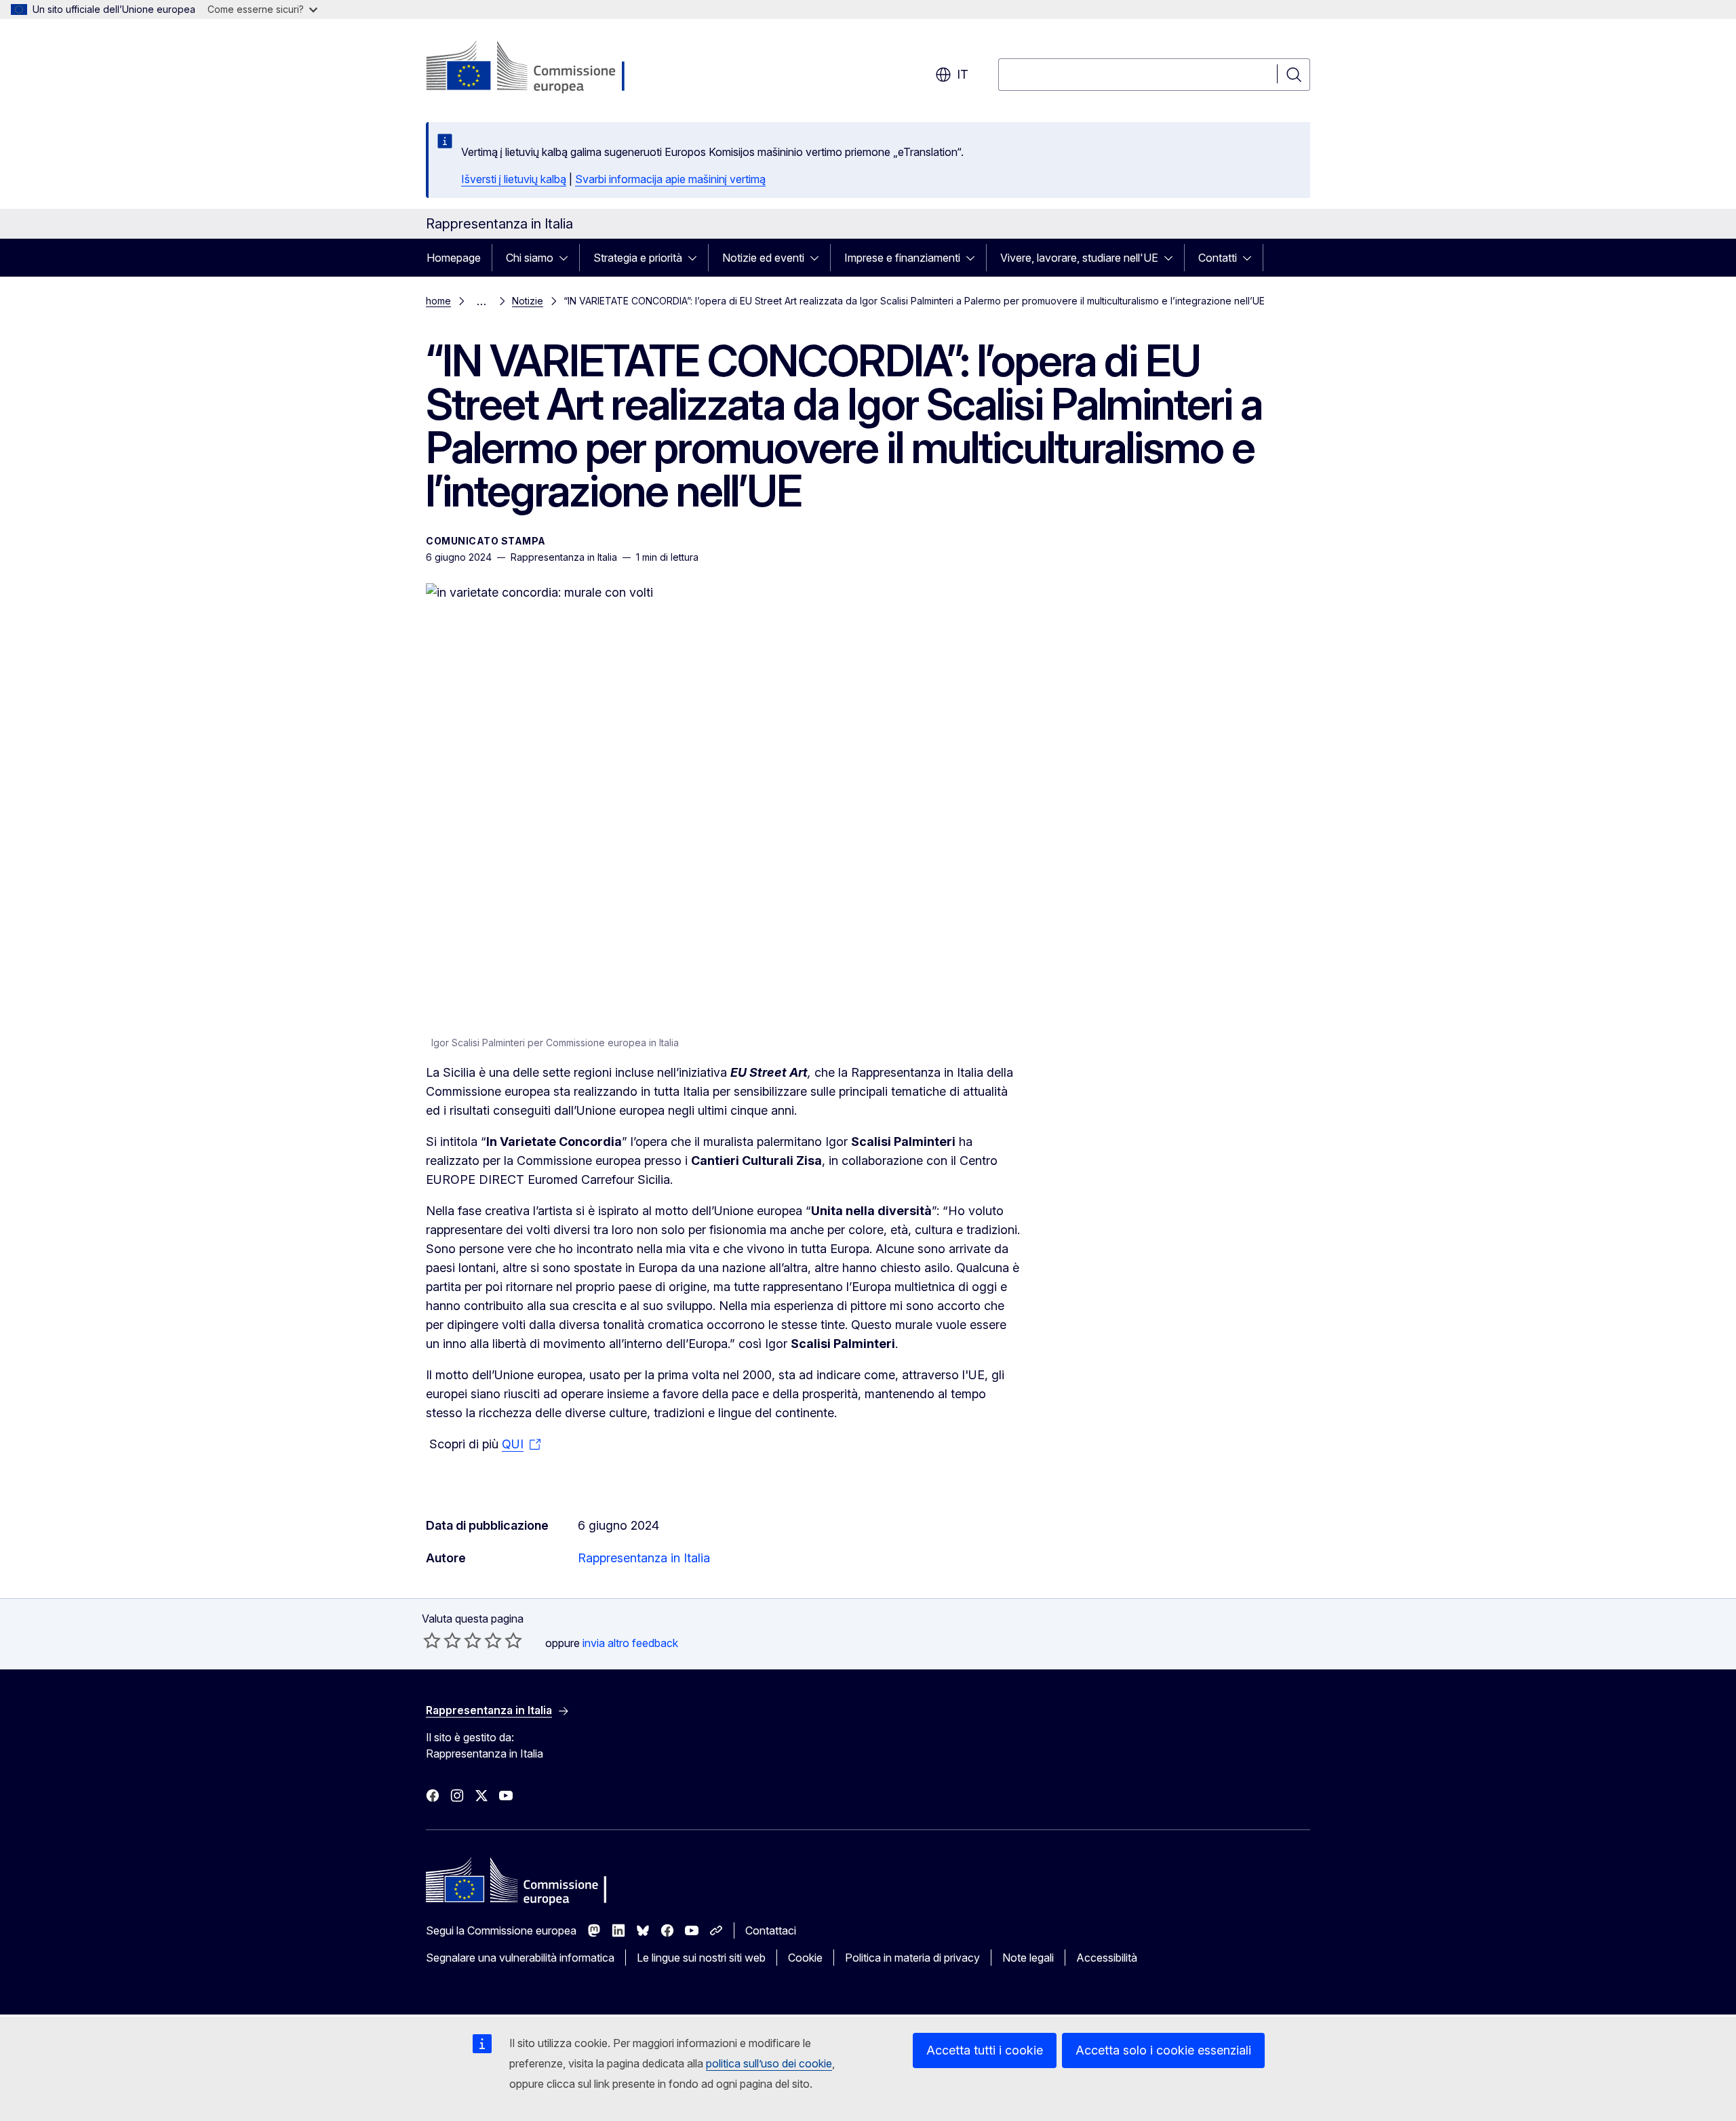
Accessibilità (1107, 1958)
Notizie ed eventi (763, 258)
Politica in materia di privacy (912, 1958)
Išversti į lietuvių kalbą (514, 179)
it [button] (963, 74)
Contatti (1218, 258)
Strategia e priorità (638, 258)
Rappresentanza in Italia (644, 1558)
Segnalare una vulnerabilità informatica (520, 1958)
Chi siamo (530, 258)
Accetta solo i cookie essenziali (1163, 2050)
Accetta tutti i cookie (985, 2050)
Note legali (1028, 1958)
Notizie (528, 301)
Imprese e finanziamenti (902, 258)
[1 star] (432, 1640)
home (438, 301)
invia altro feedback (630, 1643)
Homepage (454, 258)
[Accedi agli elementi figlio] (568, 258)
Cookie (805, 1958)
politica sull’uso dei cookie (769, 2063)
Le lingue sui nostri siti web (701, 1958)
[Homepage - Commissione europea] (534, 68)
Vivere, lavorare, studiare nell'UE (1079, 258)
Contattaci (771, 1930)
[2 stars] (442, 1640)
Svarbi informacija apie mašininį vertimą (670, 179)
